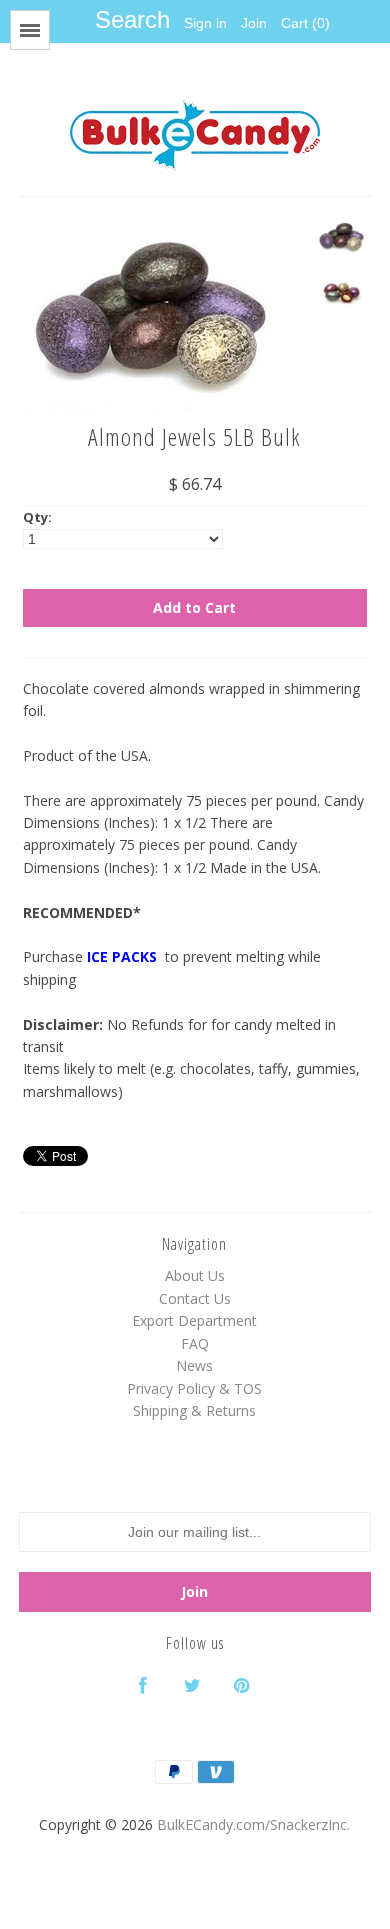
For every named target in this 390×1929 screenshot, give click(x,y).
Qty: (37, 517)
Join (254, 23)
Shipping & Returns (194, 1410)
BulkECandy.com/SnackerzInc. (253, 1824)
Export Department (194, 1320)
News (194, 1365)
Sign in (205, 23)
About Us (195, 1275)
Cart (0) (305, 23)
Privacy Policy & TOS (194, 1388)
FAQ (195, 1343)
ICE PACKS (124, 956)
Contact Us (195, 1298)
